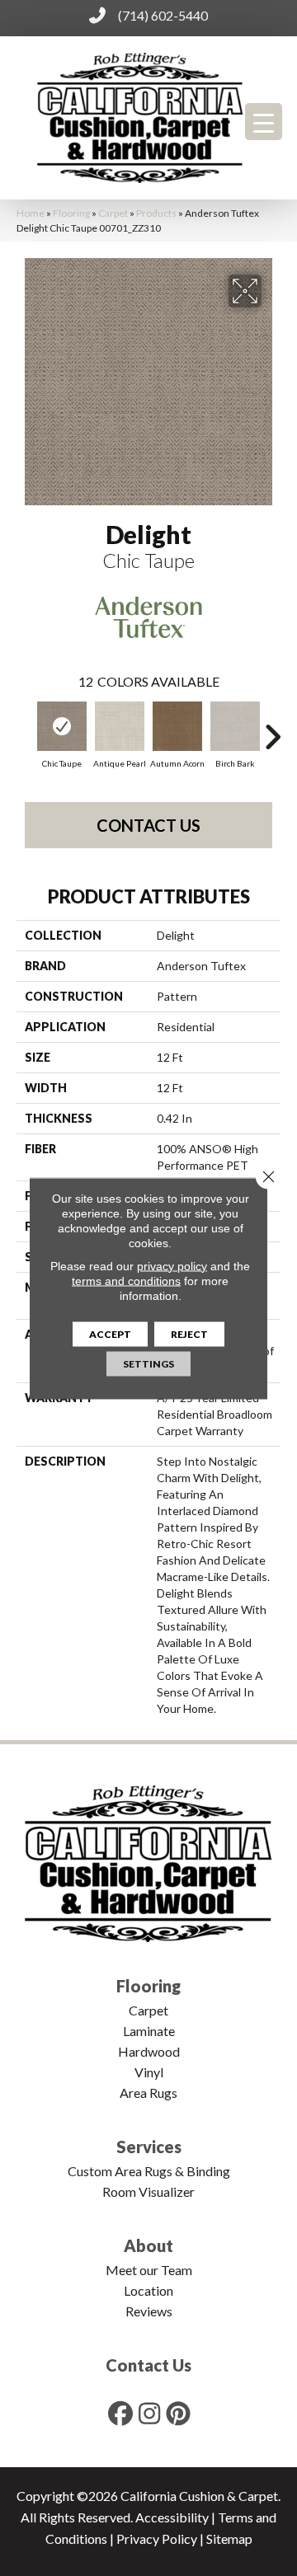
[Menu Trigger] (264, 122)
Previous (25, 729)
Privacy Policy (157, 2538)
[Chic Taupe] (62, 726)
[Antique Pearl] (120, 726)
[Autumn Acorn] (177, 726)
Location (148, 2290)
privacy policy (172, 1265)
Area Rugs (148, 2093)
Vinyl (149, 2072)
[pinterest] (179, 2413)
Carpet (113, 213)
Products (156, 213)
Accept (110, 1333)
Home (31, 213)
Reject (189, 1333)
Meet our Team (149, 2270)
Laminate (149, 2031)
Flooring (71, 213)
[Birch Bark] (235, 726)
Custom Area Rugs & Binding (149, 2171)
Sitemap (229, 2538)
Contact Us (148, 825)
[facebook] (121, 2413)
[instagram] (150, 2413)
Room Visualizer (148, 2191)
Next (272, 729)
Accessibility (172, 2517)
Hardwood (149, 2051)
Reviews (149, 2311)
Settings (148, 1363)
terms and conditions (126, 1280)
